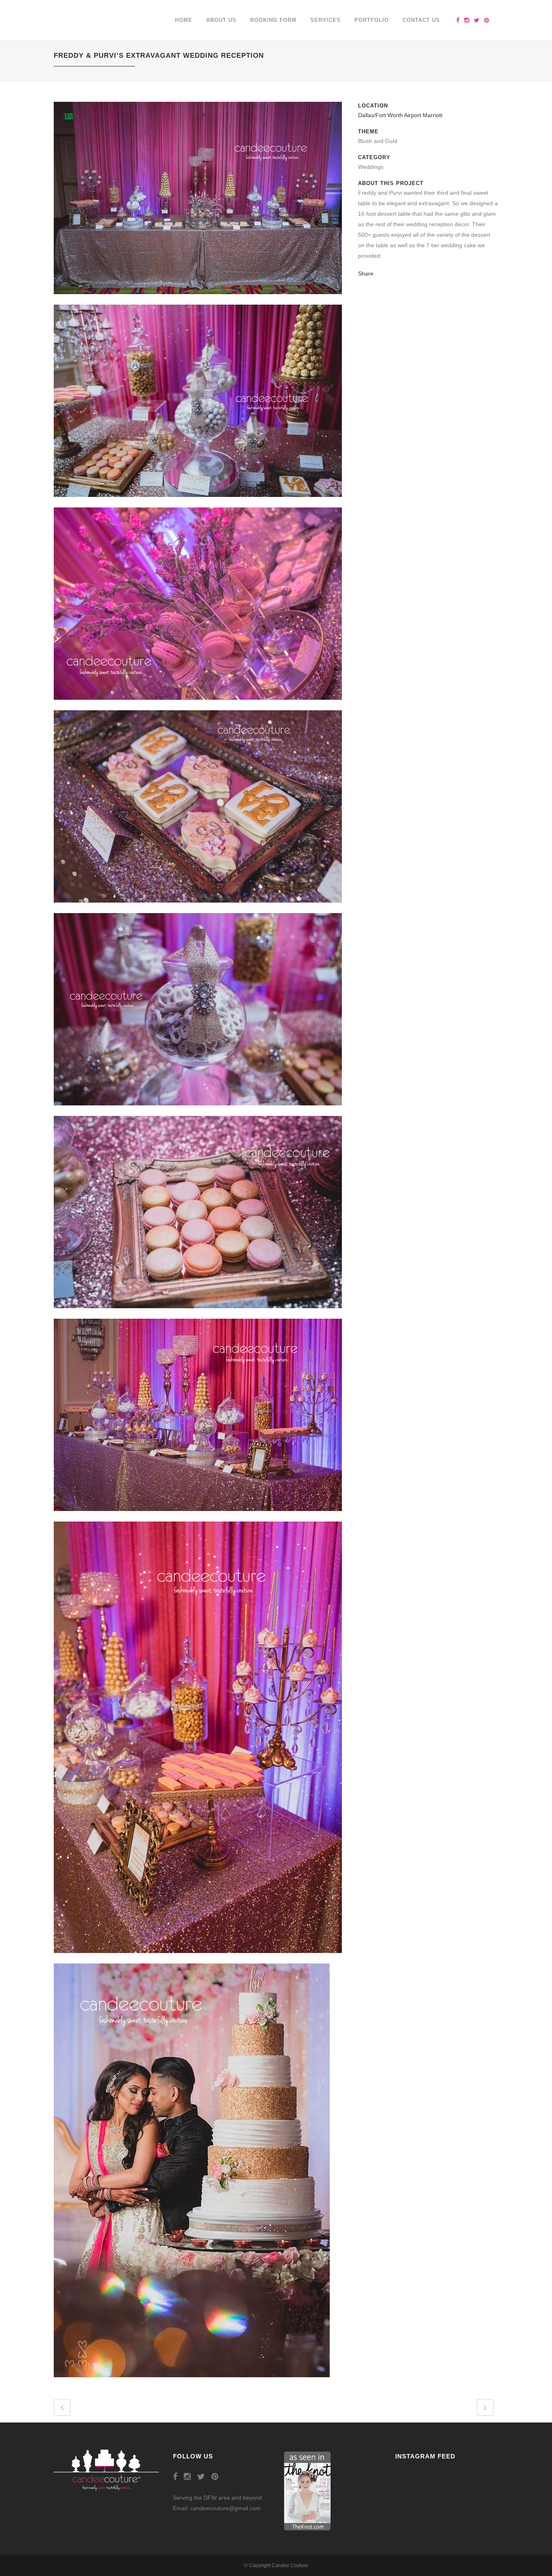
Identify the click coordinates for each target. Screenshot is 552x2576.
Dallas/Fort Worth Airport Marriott (400, 115)
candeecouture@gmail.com (225, 2508)
